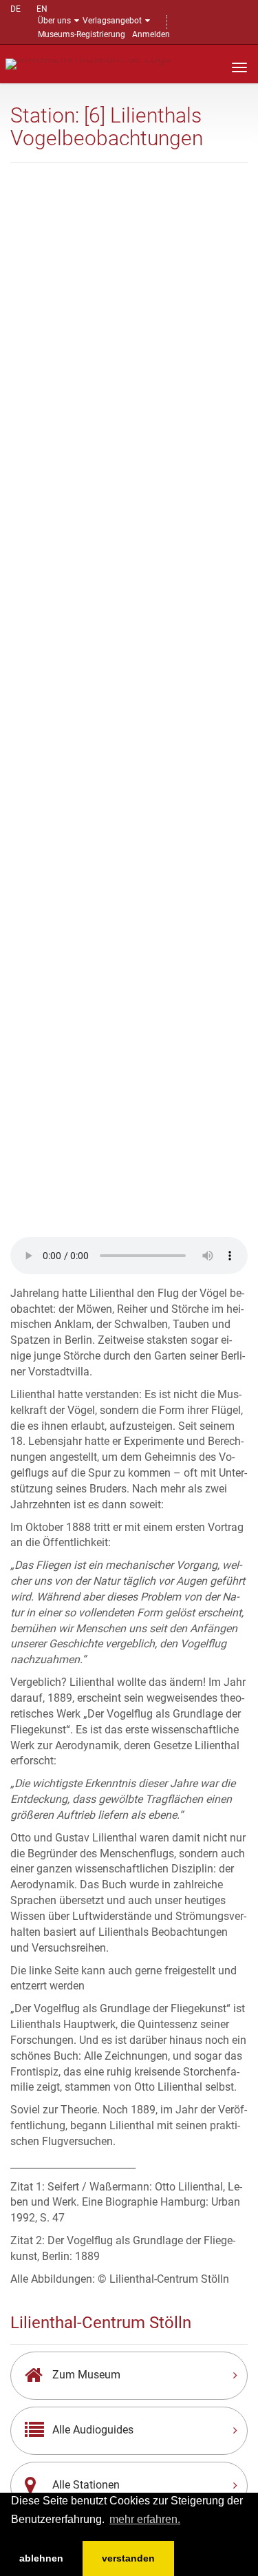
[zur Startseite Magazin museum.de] (88, 63)
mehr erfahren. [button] (145, 2519)
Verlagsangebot (112, 21)
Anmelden (151, 34)
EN (42, 9)
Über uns (54, 21)
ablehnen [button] (41, 2558)
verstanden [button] (128, 2558)
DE (15, 9)
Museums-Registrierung (82, 34)
